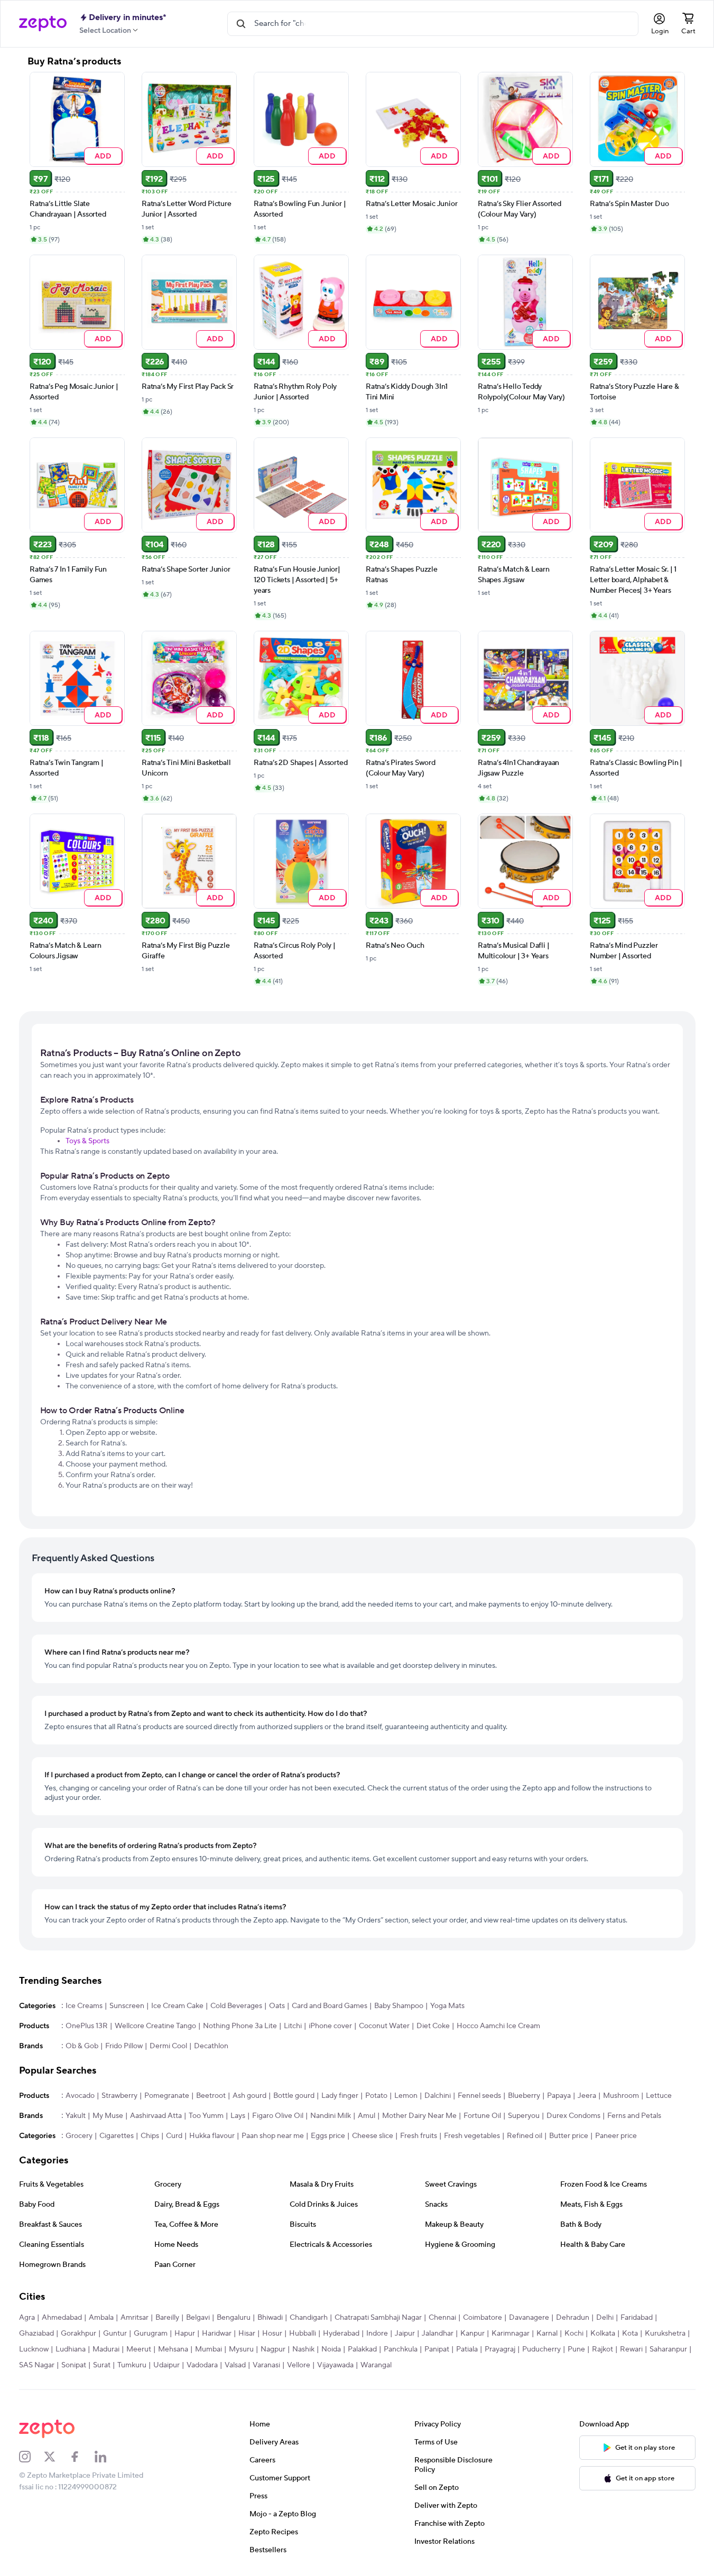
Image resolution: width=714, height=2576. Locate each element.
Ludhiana (71, 2349)
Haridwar (217, 2334)
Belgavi (198, 2318)
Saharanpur (668, 2349)
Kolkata (603, 2334)
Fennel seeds (479, 2096)
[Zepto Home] (43, 24)
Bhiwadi (270, 2318)
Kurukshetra (665, 2334)
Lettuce (659, 2096)
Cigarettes (117, 2136)
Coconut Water (384, 2026)
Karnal (547, 2334)
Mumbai (208, 2349)
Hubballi (303, 2334)
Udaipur (166, 2365)
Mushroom (621, 2096)
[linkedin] (107, 2457)
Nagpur (273, 2349)
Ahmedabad (62, 2318)
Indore (377, 2334)
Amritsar (135, 2318)
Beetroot (211, 2096)
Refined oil (525, 2136)
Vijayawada (335, 2365)
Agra (27, 2318)
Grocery (79, 2136)
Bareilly (167, 2318)
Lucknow (34, 2349)
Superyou (524, 2116)
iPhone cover (330, 2026)
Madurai (106, 2349)
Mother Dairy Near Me (419, 2116)
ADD (103, 156)
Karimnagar (511, 2334)
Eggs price (328, 2136)
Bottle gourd (294, 2096)
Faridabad (637, 2318)
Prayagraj (500, 2349)
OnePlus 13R (87, 2026)
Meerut (139, 2349)
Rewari (631, 2349)
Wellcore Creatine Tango (155, 2026)
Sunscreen (127, 2006)
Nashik (303, 2349)
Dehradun (573, 2318)
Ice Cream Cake (177, 2006)
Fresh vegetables (472, 2136)
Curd (174, 2136)
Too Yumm (206, 2116)
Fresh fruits (419, 2136)
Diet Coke (433, 2026)
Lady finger (340, 2096)
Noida (331, 2349)
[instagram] (32, 2457)
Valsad (235, 2365)
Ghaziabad (36, 2334)
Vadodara (202, 2365)
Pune (576, 2349)
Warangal (376, 2365)
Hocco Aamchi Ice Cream (498, 2026)
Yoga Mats (447, 2006)
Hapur (185, 2334)
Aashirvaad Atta (156, 2116)
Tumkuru (132, 2365)
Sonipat (74, 2365)
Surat (102, 2365)
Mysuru (241, 2349)
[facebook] (82, 2457)
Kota (630, 2334)
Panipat (437, 2349)
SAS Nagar (37, 2365)
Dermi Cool (168, 2046)
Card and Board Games (330, 2006)
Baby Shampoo (399, 2006)
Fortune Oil (482, 2116)
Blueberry (524, 2096)
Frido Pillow (124, 2046)
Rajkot (602, 2349)
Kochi (574, 2334)
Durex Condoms (573, 2116)
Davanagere (529, 2318)
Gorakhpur (78, 2334)
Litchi (293, 2026)
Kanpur (472, 2334)
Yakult (76, 2116)
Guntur (115, 2334)
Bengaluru (234, 2318)
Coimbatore (483, 2318)
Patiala (467, 2349)
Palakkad (362, 2349)
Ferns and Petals (634, 2116)
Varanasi (266, 2365)
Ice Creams (84, 2006)
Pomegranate (167, 2096)
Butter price (569, 2136)
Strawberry (119, 2096)
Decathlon (211, 2046)
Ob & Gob (82, 2046)
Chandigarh (309, 2318)
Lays (238, 2116)
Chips (150, 2136)
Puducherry (541, 2349)
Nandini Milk (331, 2116)
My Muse (108, 2116)
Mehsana (173, 2349)
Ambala (101, 2318)
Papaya (559, 2096)
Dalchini (438, 2096)
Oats (277, 2006)
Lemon (406, 2096)
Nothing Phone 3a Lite (240, 2026)
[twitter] (57, 2457)
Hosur (272, 2334)
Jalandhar (438, 2334)
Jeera (587, 2096)
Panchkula (401, 2349)
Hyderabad (341, 2334)
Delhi (605, 2318)
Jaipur (405, 2334)
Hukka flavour (212, 2136)
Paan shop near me (273, 2136)
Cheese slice (373, 2136)
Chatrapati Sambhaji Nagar (378, 2318)
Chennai (442, 2318)
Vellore (299, 2365)
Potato (376, 2096)
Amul (367, 2116)
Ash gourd (249, 2096)
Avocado (80, 2096)
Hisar (247, 2334)
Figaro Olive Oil (278, 2116)
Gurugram (151, 2334)
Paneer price (616, 2136)
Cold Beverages (236, 2006)
